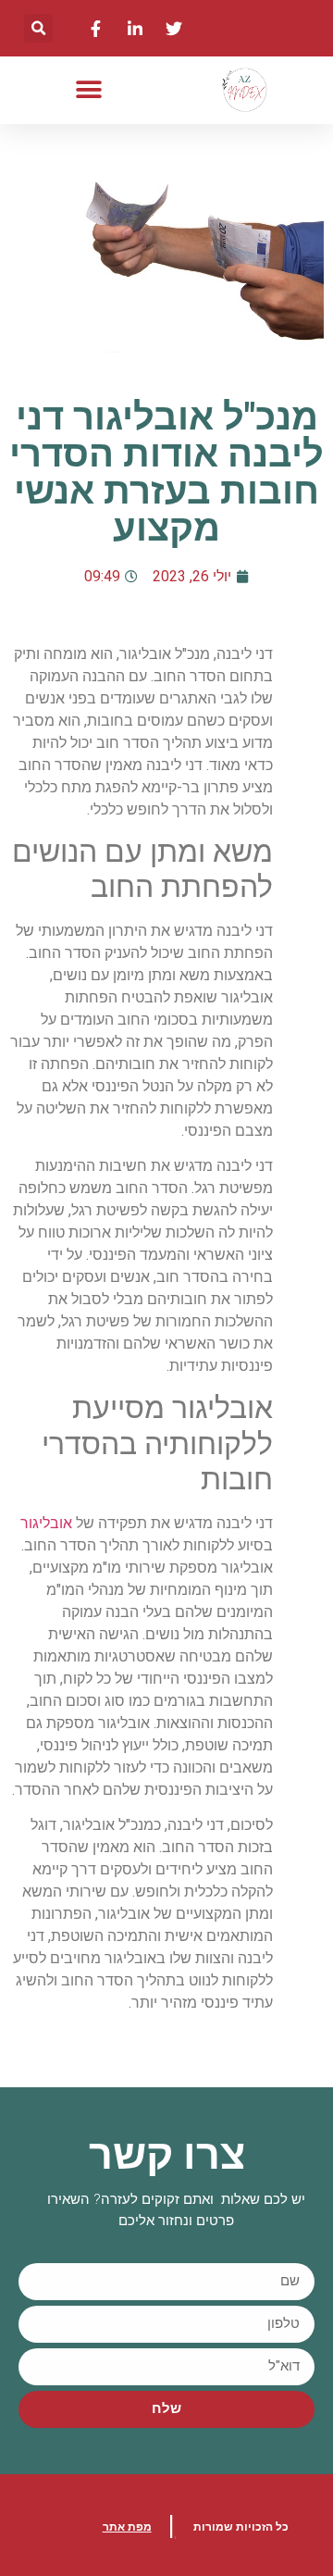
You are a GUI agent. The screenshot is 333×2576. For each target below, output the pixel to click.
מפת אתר (127, 2527)
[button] (38, 28)
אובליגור (48, 1523)
